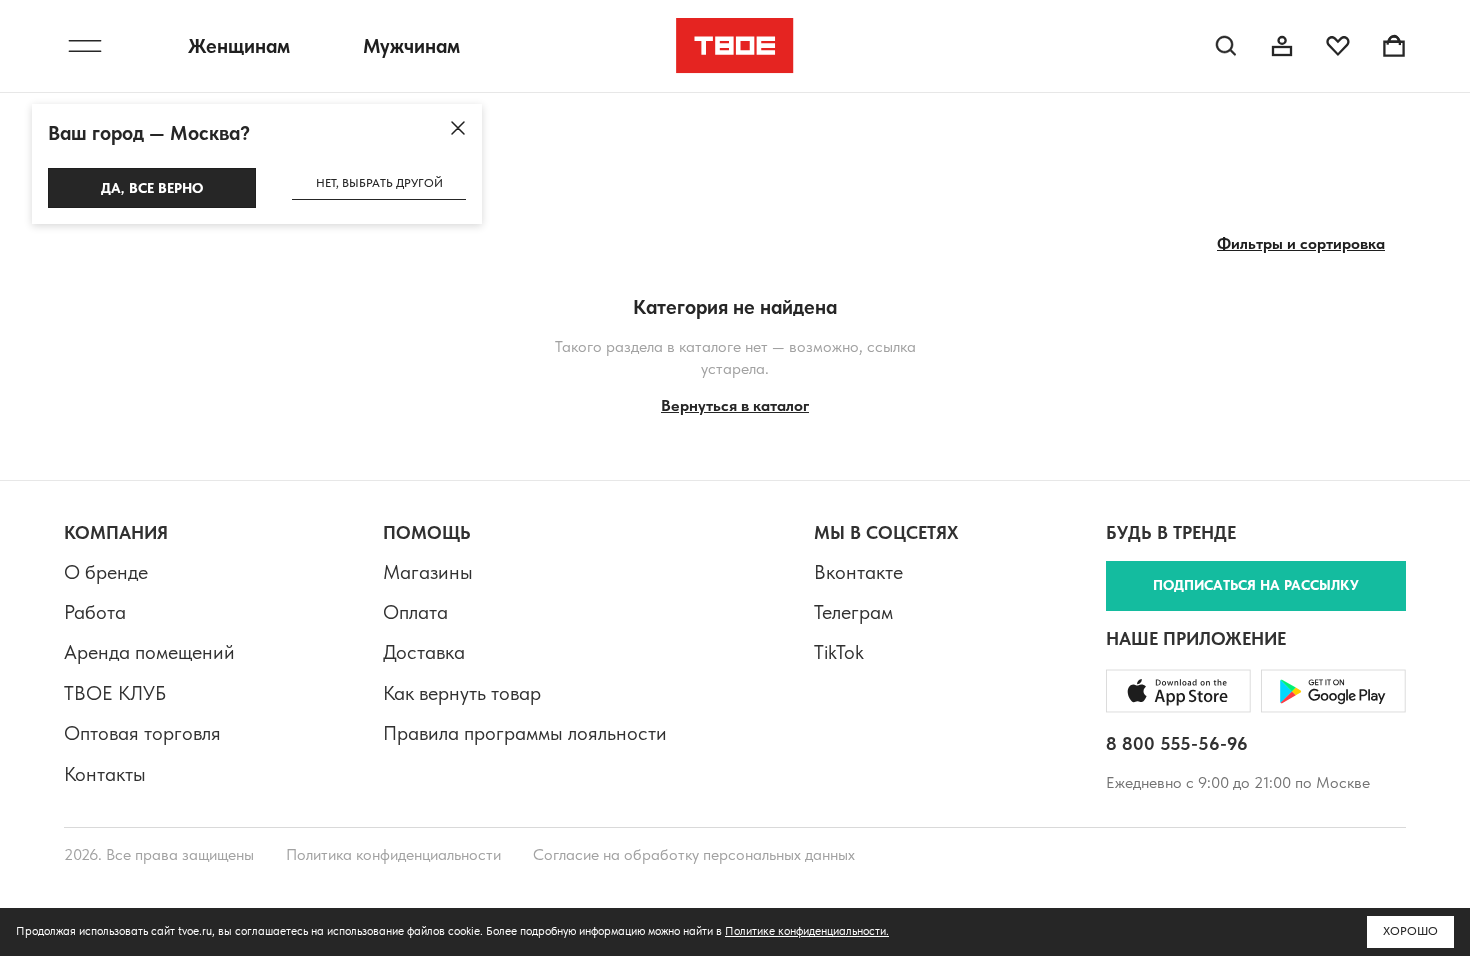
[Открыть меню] (85, 46)
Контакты (105, 774)
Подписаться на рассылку (1256, 585)
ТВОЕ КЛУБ (115, 693)
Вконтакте (858, 572)
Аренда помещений (149, 652)
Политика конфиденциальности (393, 854)
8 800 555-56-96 (1177, 743)
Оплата (415, 612)
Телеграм (853, 612)
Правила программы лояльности (525, 733)
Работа (95, 612)
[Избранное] (1338, 46)
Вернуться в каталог (735, 405)
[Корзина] (1394, 46)
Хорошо (1410, 931)
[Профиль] (1282, 46)
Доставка (424, 652)
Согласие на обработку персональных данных (694, 854)
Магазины (428, 572)
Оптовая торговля (142, 733)
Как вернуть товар (462, 693)
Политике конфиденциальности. (807, 931)
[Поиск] (1226, 46)
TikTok (839, 652)
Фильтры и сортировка (1301, 243)
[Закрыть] (458, 128)
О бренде (106, 572)
